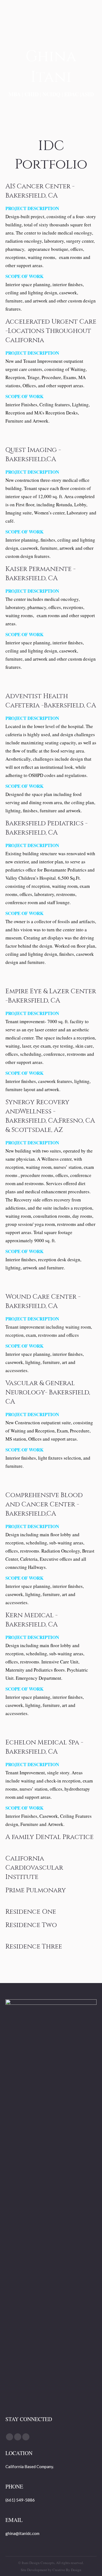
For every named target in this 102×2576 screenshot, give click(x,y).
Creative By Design (67, 2570)
